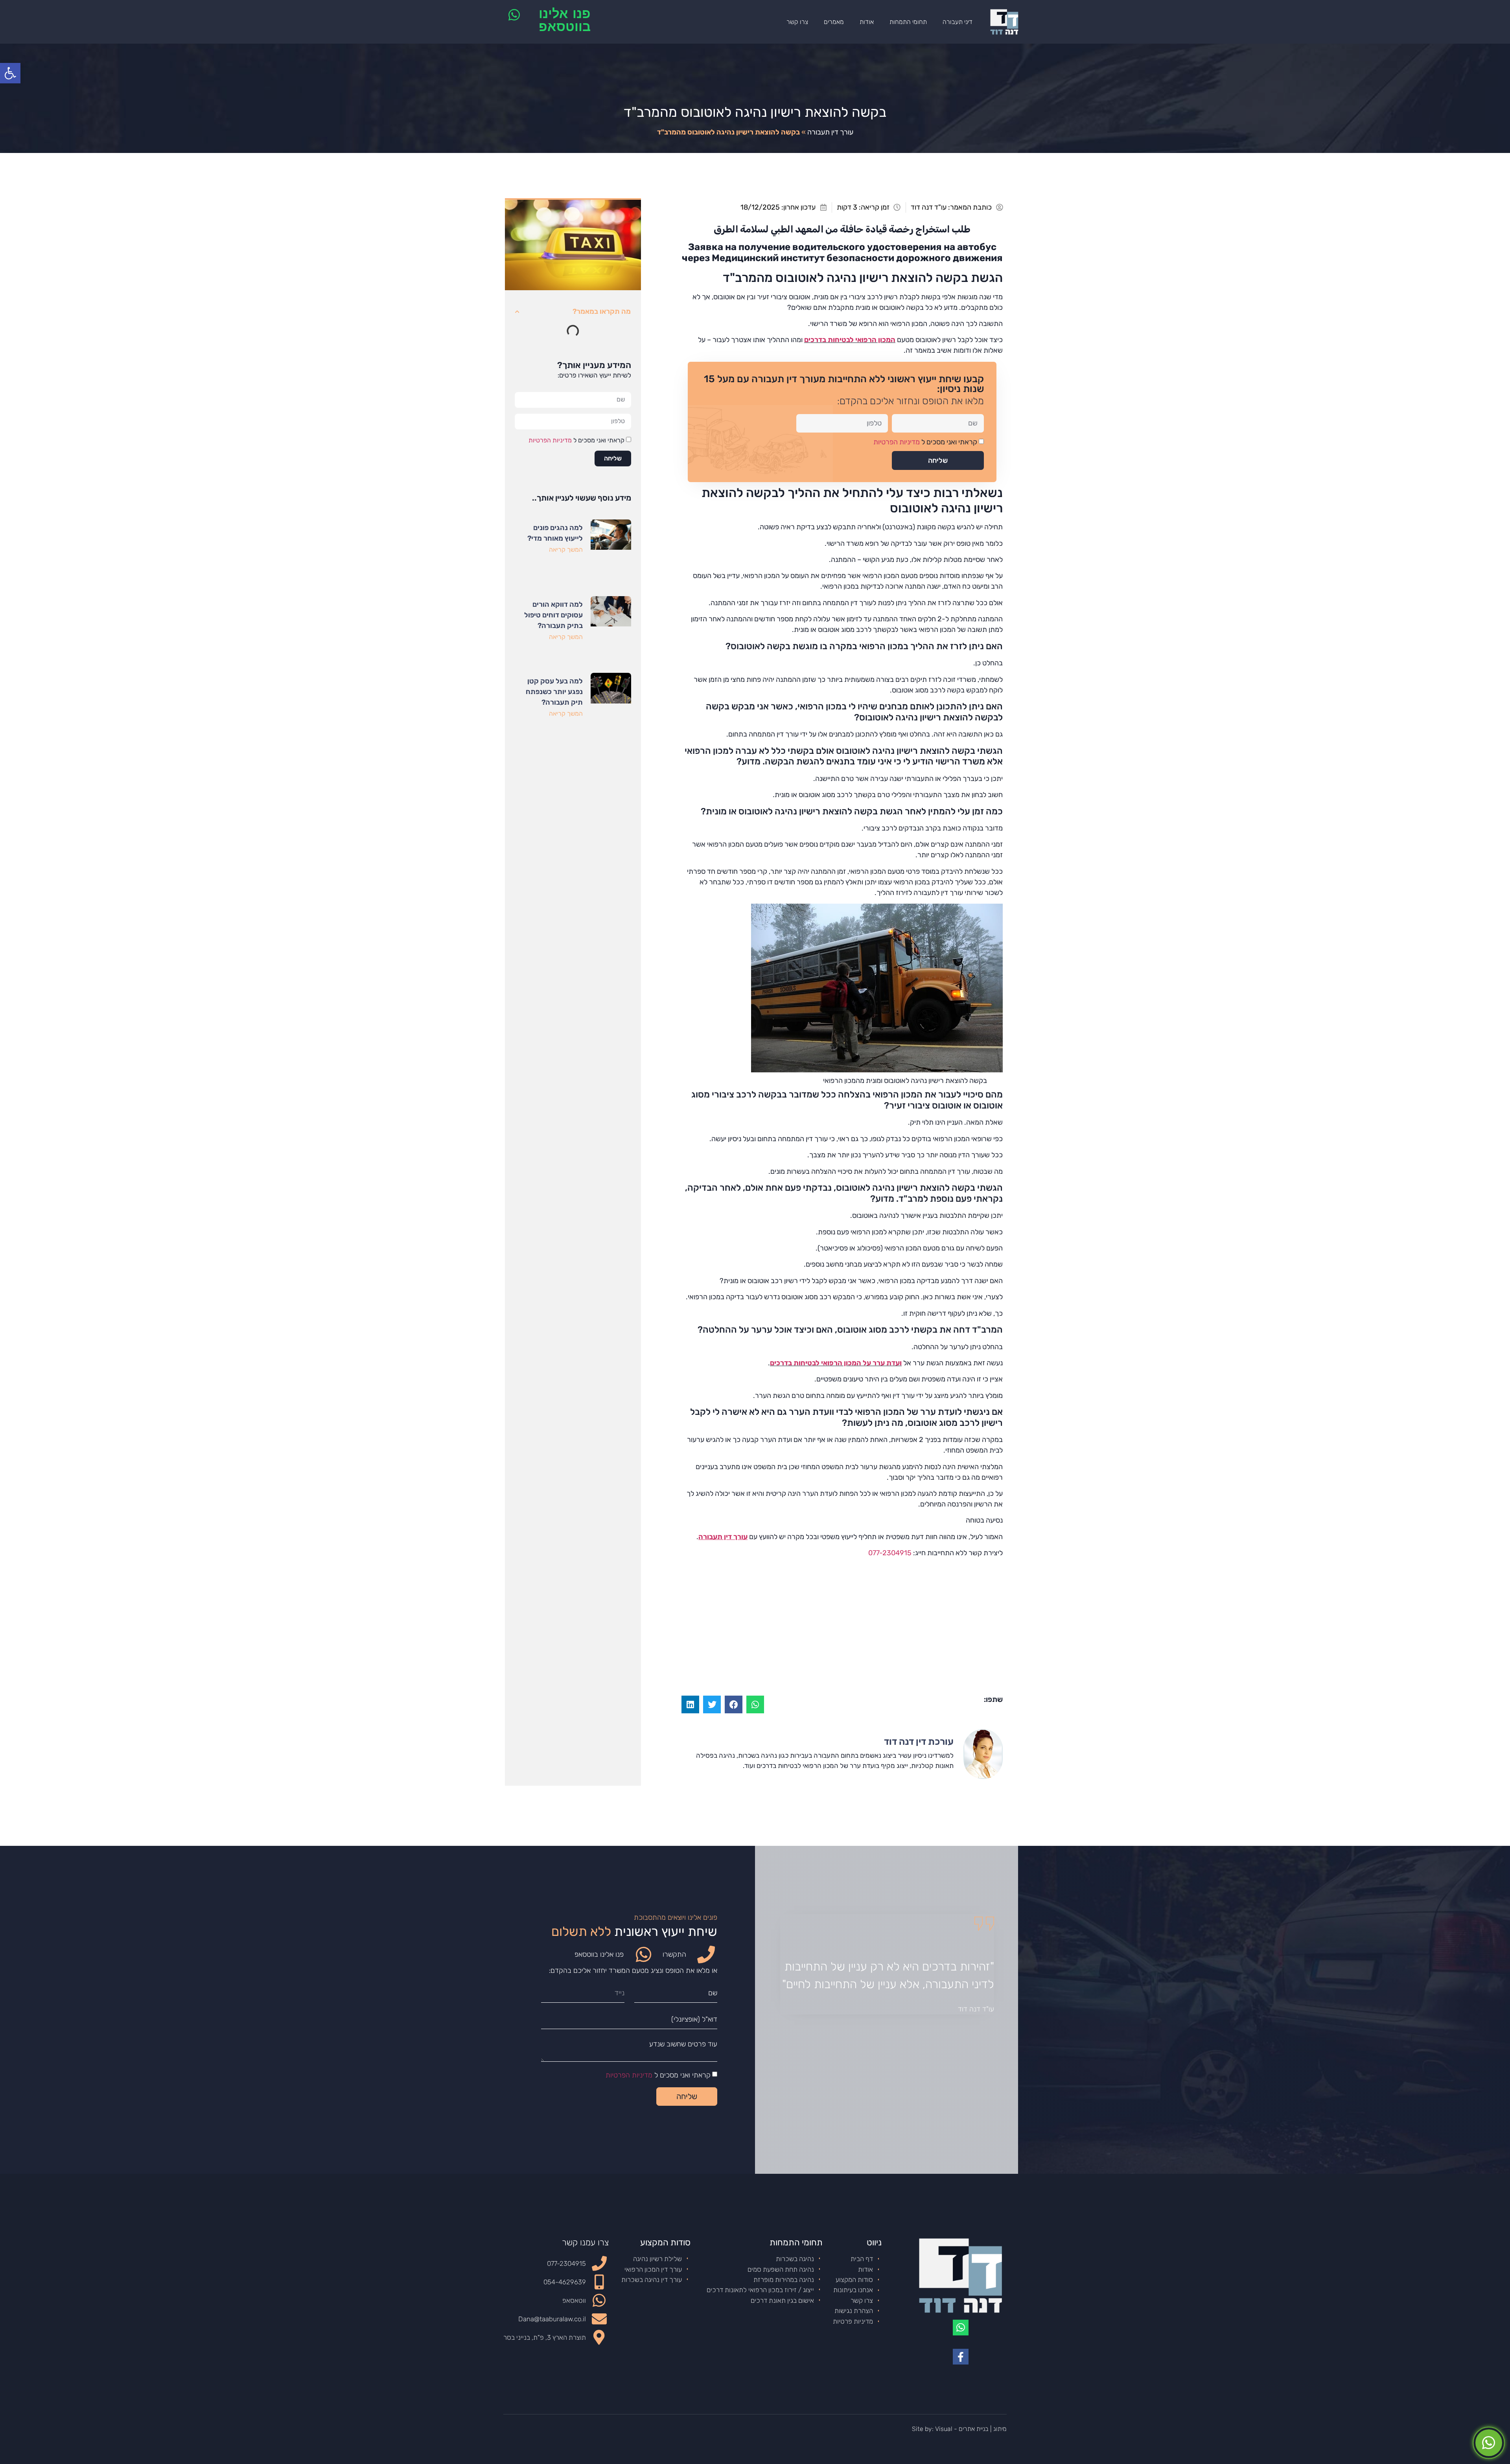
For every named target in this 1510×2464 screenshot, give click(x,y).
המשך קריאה (566, 550)
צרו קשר (797, 22)
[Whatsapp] (961, 2328)
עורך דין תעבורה (830, 132)
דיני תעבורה (958, 22)
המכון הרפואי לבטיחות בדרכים (850, 340)
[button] (755, 1704)
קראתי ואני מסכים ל (925, 442)
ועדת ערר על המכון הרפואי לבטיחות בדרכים (836, 1363)
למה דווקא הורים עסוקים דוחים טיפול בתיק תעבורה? (553, 615)
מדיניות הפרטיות (897, 442)
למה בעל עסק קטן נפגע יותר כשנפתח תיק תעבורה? (554, 692)
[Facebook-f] (961, 2357)
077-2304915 (890, 1553)
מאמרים (834, 22)
